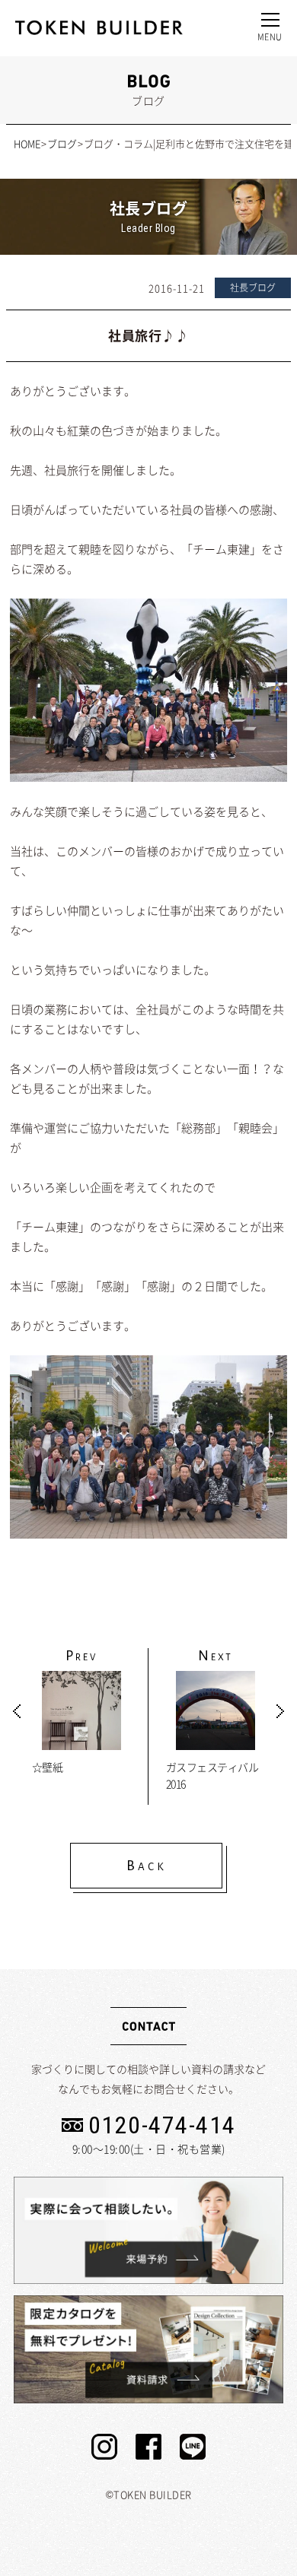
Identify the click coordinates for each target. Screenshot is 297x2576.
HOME (27, 143)
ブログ (62, 143)
